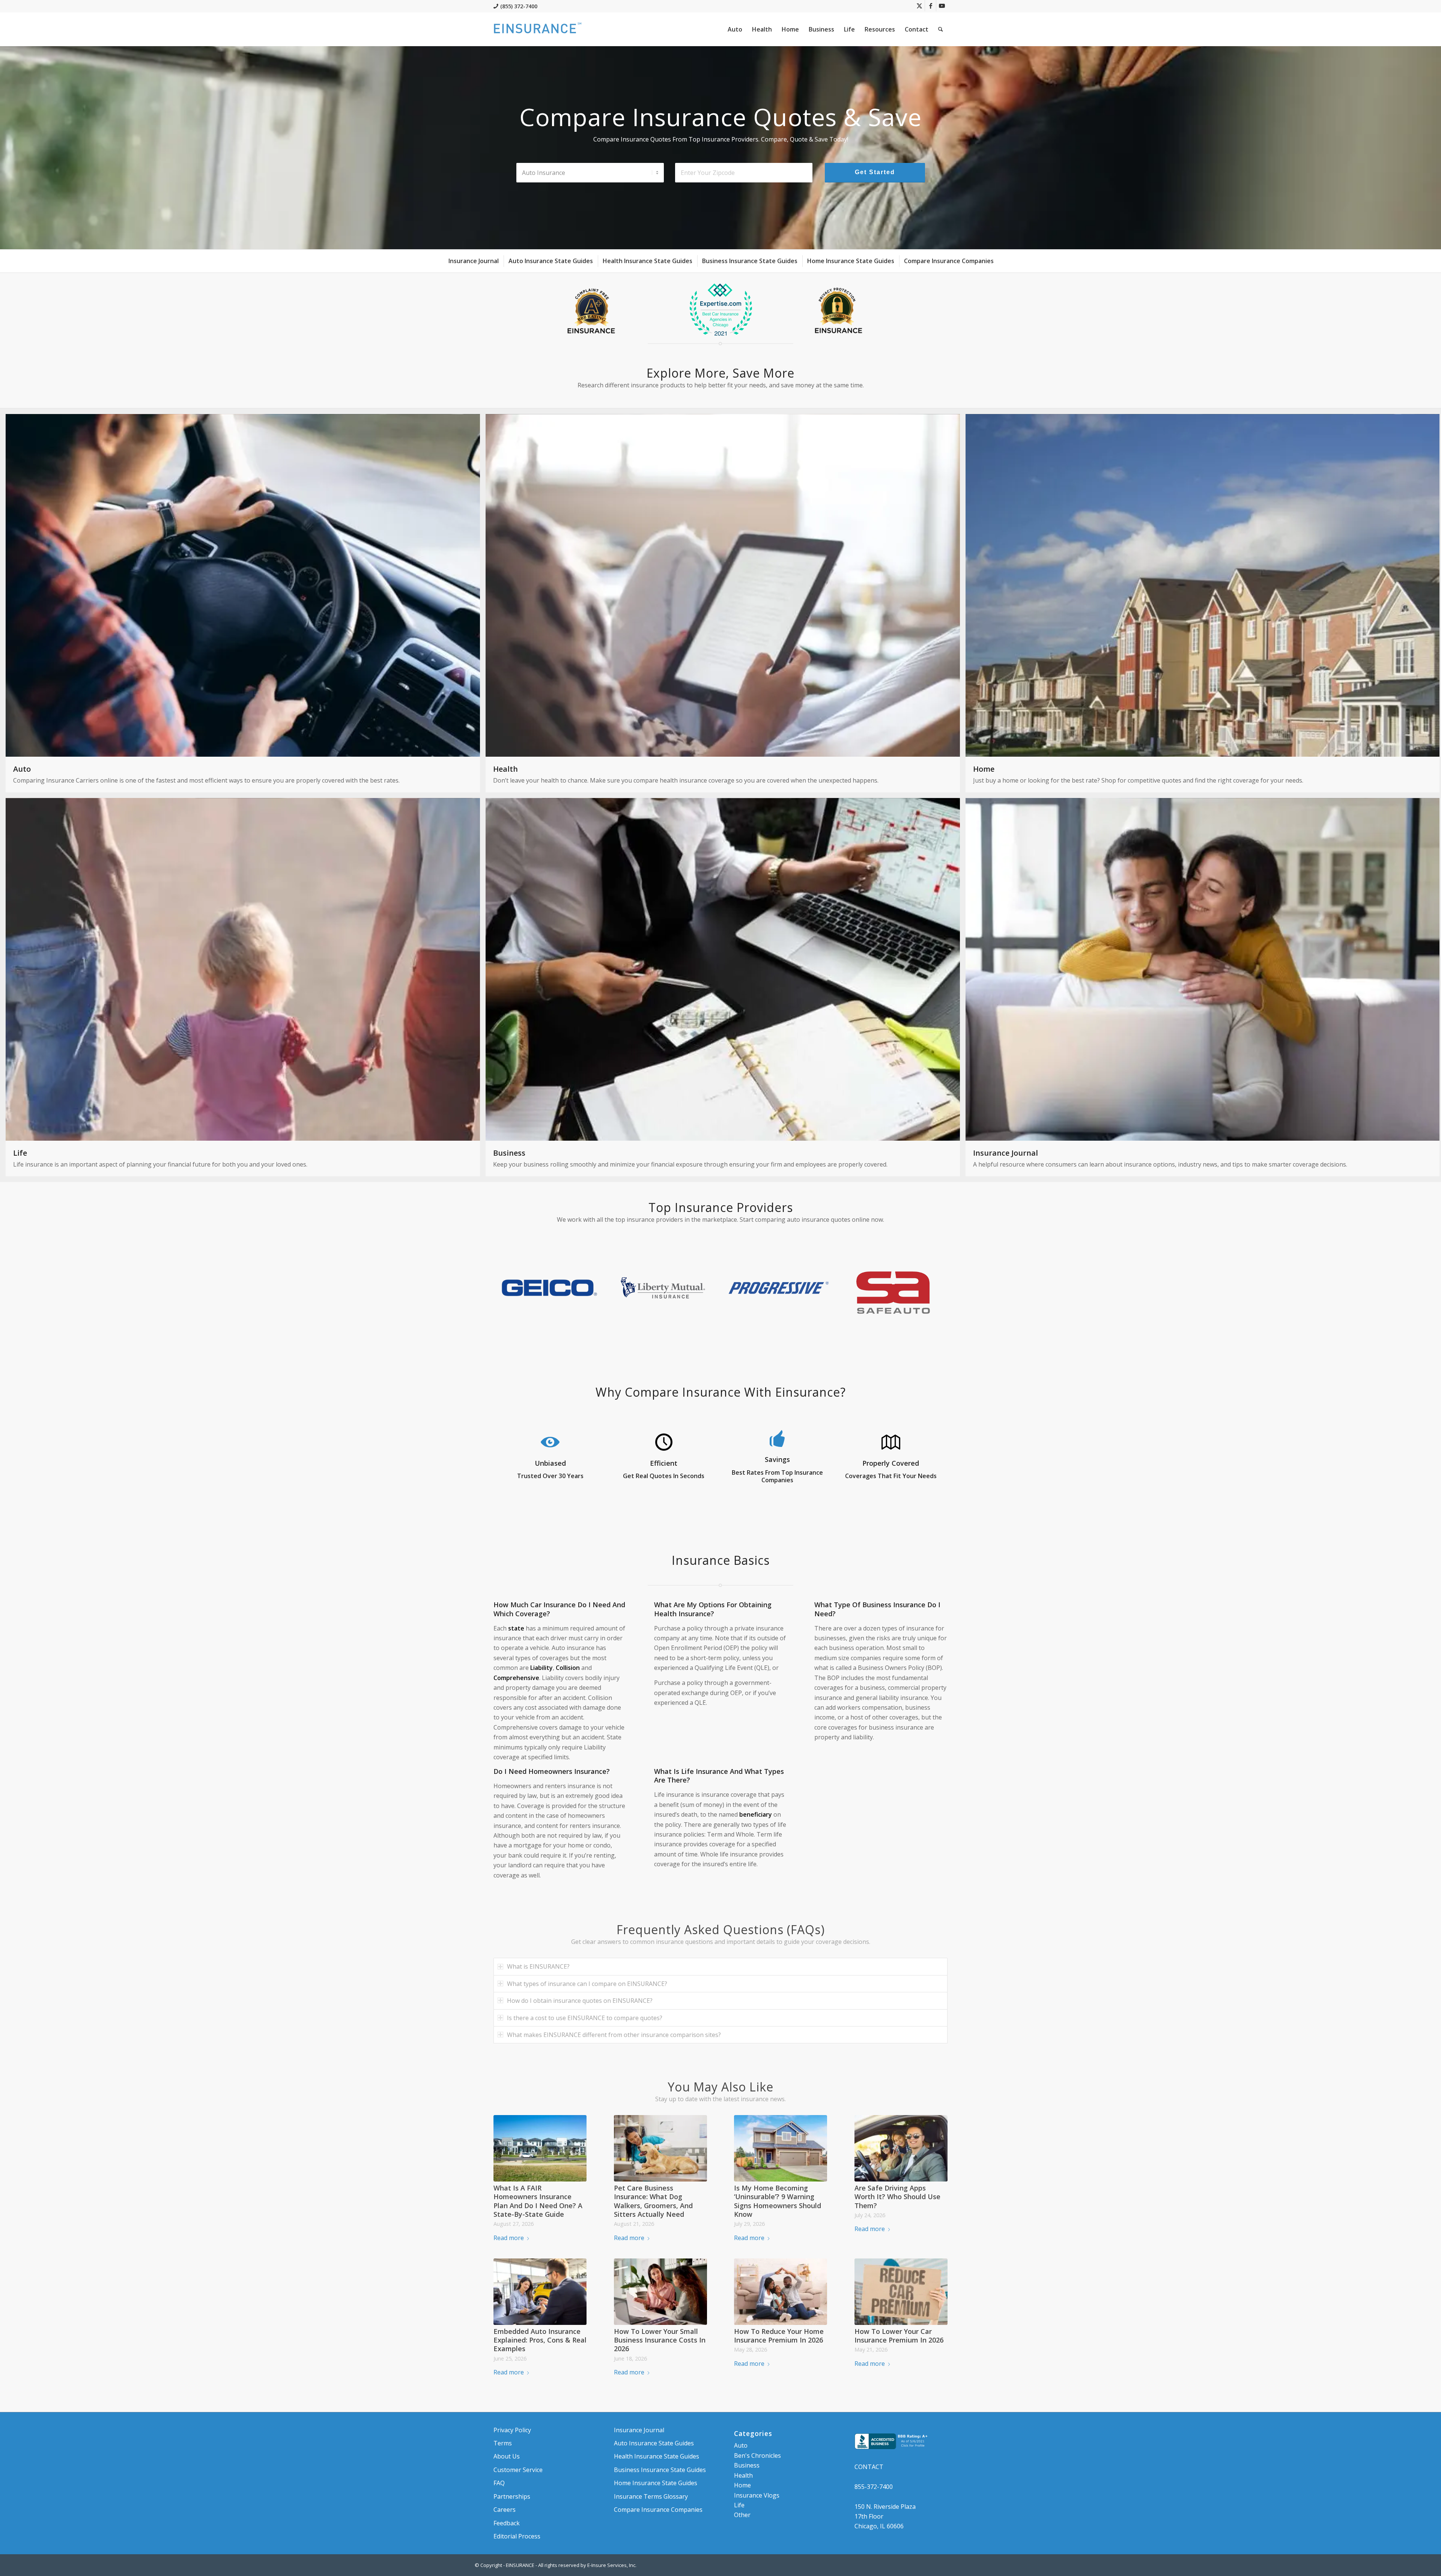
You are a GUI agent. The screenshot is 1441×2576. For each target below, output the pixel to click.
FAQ (499, 2483)
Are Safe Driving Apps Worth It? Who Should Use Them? (897, 2197)
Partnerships (512, 2496)
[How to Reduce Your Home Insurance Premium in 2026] (781, 2291)
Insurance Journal (639, 2430)
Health (743, 2475)
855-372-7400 (874, 2487)
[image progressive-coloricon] (781, 1290)
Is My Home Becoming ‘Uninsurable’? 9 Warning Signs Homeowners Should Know (778, 2201)
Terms (503, 2443)
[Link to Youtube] (942, 6)
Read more (509, 2238)
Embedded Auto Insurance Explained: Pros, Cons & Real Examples (540, 2340)
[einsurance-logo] (538, 29)
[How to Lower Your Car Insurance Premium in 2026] (901, 2291)
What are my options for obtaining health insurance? (713, 1609)
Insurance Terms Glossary (651, 2496)
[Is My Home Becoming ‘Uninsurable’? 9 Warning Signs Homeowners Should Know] (781, 2148)
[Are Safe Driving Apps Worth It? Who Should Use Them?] (901, 2148)
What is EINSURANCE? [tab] (538, 1966)
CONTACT (869, 2467)
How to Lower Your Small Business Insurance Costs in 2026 (660, 2340)
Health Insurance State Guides (657, 2456)
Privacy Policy (512, 2430)
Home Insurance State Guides (656, 2483)
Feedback (507, 2523)
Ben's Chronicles (757, 2456)
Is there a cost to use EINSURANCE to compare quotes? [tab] (585, 2018)
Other (742, 2515)
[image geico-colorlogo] (551, 1290)
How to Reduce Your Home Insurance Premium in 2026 (779, 2336)
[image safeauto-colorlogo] (896, 1290)
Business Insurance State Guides (660, 2470)
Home (742, 2485)
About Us (507, 2456)
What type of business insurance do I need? (877, 1609)
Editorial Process (517, 2536)
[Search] (941, 29)
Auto (741, 2445)
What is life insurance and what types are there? (719, 1776)
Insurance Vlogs (757, 2495)
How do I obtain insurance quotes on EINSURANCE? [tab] (580, 2001)
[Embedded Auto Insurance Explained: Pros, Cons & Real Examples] (540, 2291)
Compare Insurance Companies (658, 2510)
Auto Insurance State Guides (654, 2443)
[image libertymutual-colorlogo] (666, 1290)
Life (739, 2505)
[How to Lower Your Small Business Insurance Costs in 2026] (660, 2291)
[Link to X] (919, 6)
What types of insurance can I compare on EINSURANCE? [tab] (587, 1984)
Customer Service (518, 2470)
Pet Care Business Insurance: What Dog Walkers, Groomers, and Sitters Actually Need (653, 2201)
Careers (505, 2510)
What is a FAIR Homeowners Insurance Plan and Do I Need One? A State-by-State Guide (538, 2201)
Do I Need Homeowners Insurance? (552, 1771)
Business (747, 2465)
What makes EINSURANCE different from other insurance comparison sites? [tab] (614, 2035)
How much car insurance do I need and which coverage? (559, 1609)
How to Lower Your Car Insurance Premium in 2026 (899, 2336)
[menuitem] (735, 29)
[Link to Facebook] (930, 6)
